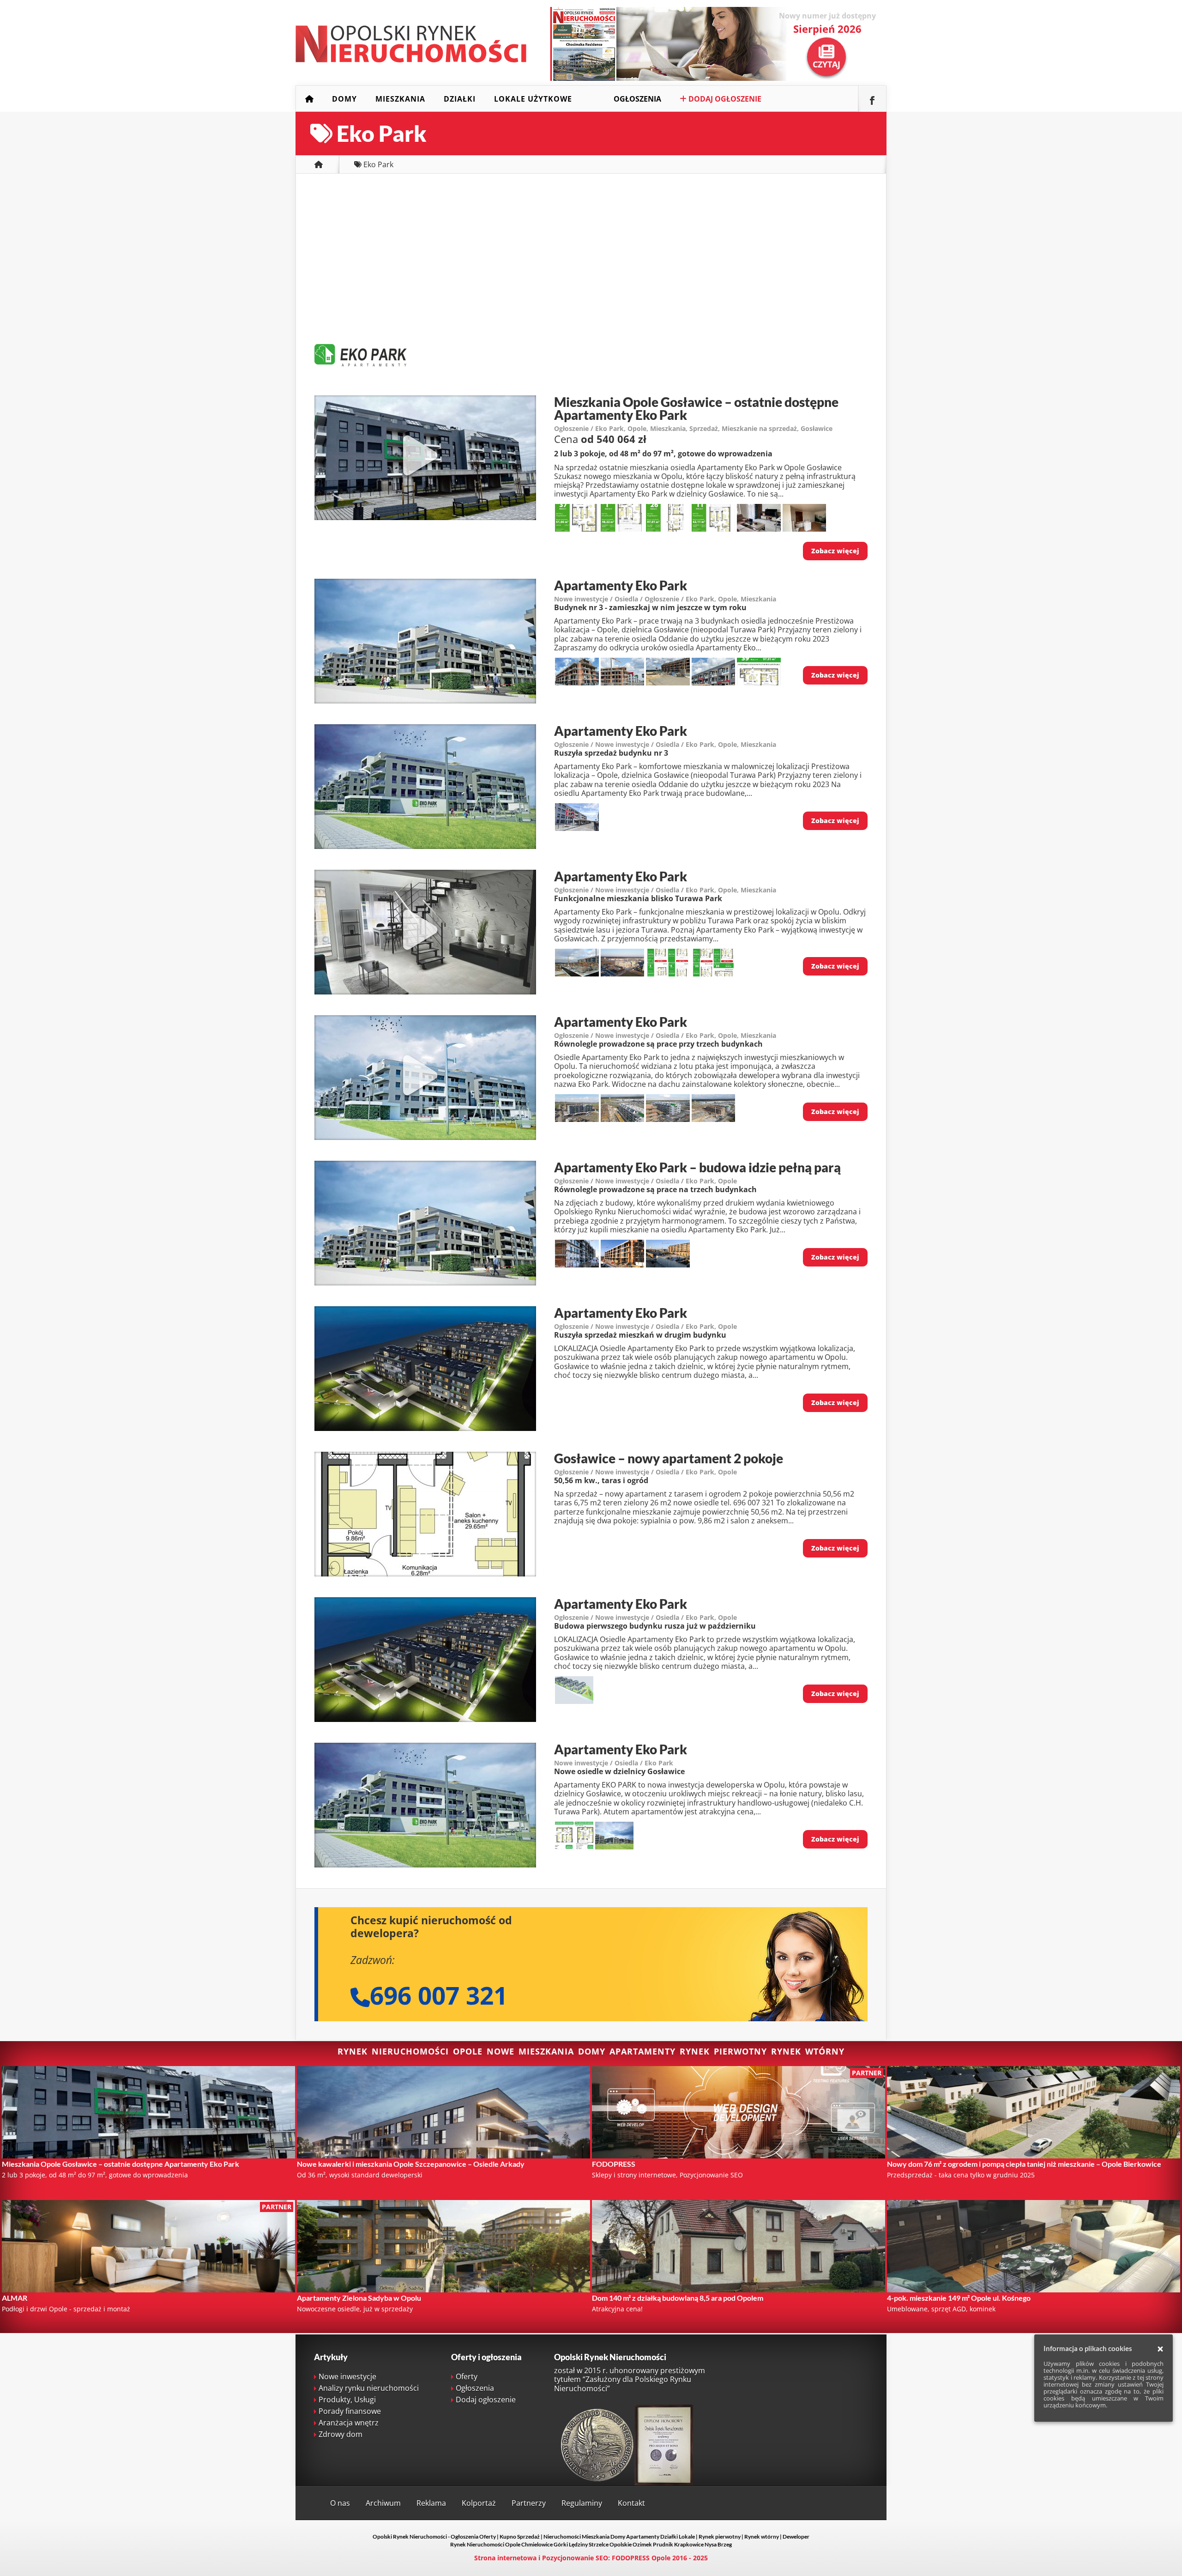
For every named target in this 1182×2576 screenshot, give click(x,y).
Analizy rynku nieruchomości (369, 2388)
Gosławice (817, 428)
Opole (637, 428)
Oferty (467, 2376)
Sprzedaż (704, 428)
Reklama (431, 2503)
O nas (340, 2503)
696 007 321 (439, 1995)
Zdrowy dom (341, 2434)
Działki (460, 99)
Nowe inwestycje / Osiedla (596, 599)
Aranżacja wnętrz (349, 2423)
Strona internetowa (505, 2558)
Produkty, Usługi (347, 2400)
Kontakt (631, 2503)
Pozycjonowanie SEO (575, 2558)
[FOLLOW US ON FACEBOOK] (872, 99)
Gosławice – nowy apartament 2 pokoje (669, 1458)
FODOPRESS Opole (641, 2558)
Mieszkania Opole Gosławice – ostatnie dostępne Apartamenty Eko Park (696, 408)
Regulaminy (582, 2503)
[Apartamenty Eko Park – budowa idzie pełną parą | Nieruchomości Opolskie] (425, 1283)
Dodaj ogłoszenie (724, 99)
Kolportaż (479, 2503)
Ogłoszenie (571, 428)
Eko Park (609, 428)
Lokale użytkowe (533, 99)
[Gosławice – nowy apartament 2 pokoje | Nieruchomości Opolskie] (425, 1574)
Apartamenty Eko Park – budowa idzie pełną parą (697, 1167)
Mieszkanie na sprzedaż (759, 428)
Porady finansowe (350, 2411)
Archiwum (383, 2503)
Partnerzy (529, 2503)
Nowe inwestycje (347, 2376)
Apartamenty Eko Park (621, 585)
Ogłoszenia (637, 99)
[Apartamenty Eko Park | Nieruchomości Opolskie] (425, 701)
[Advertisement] (591, 257)
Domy (344, 99)
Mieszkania (400, 99)
